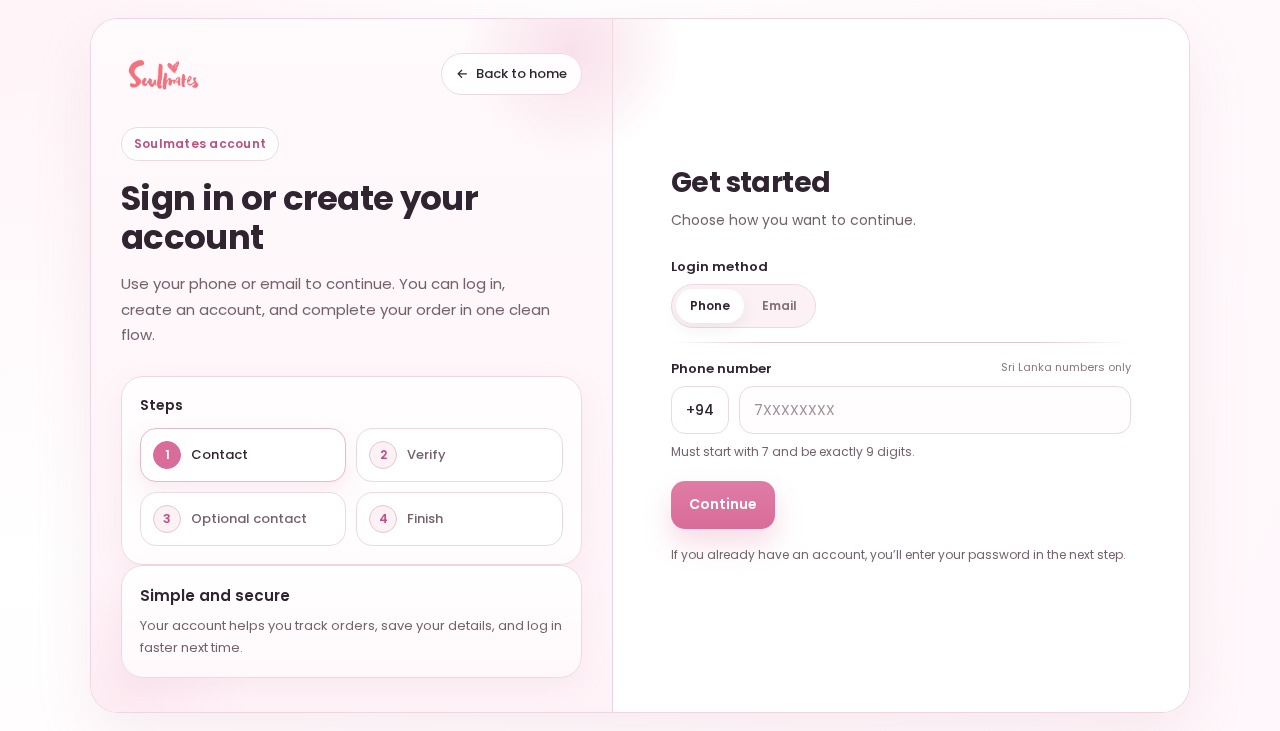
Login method (719, 266)
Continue (723, 504)
